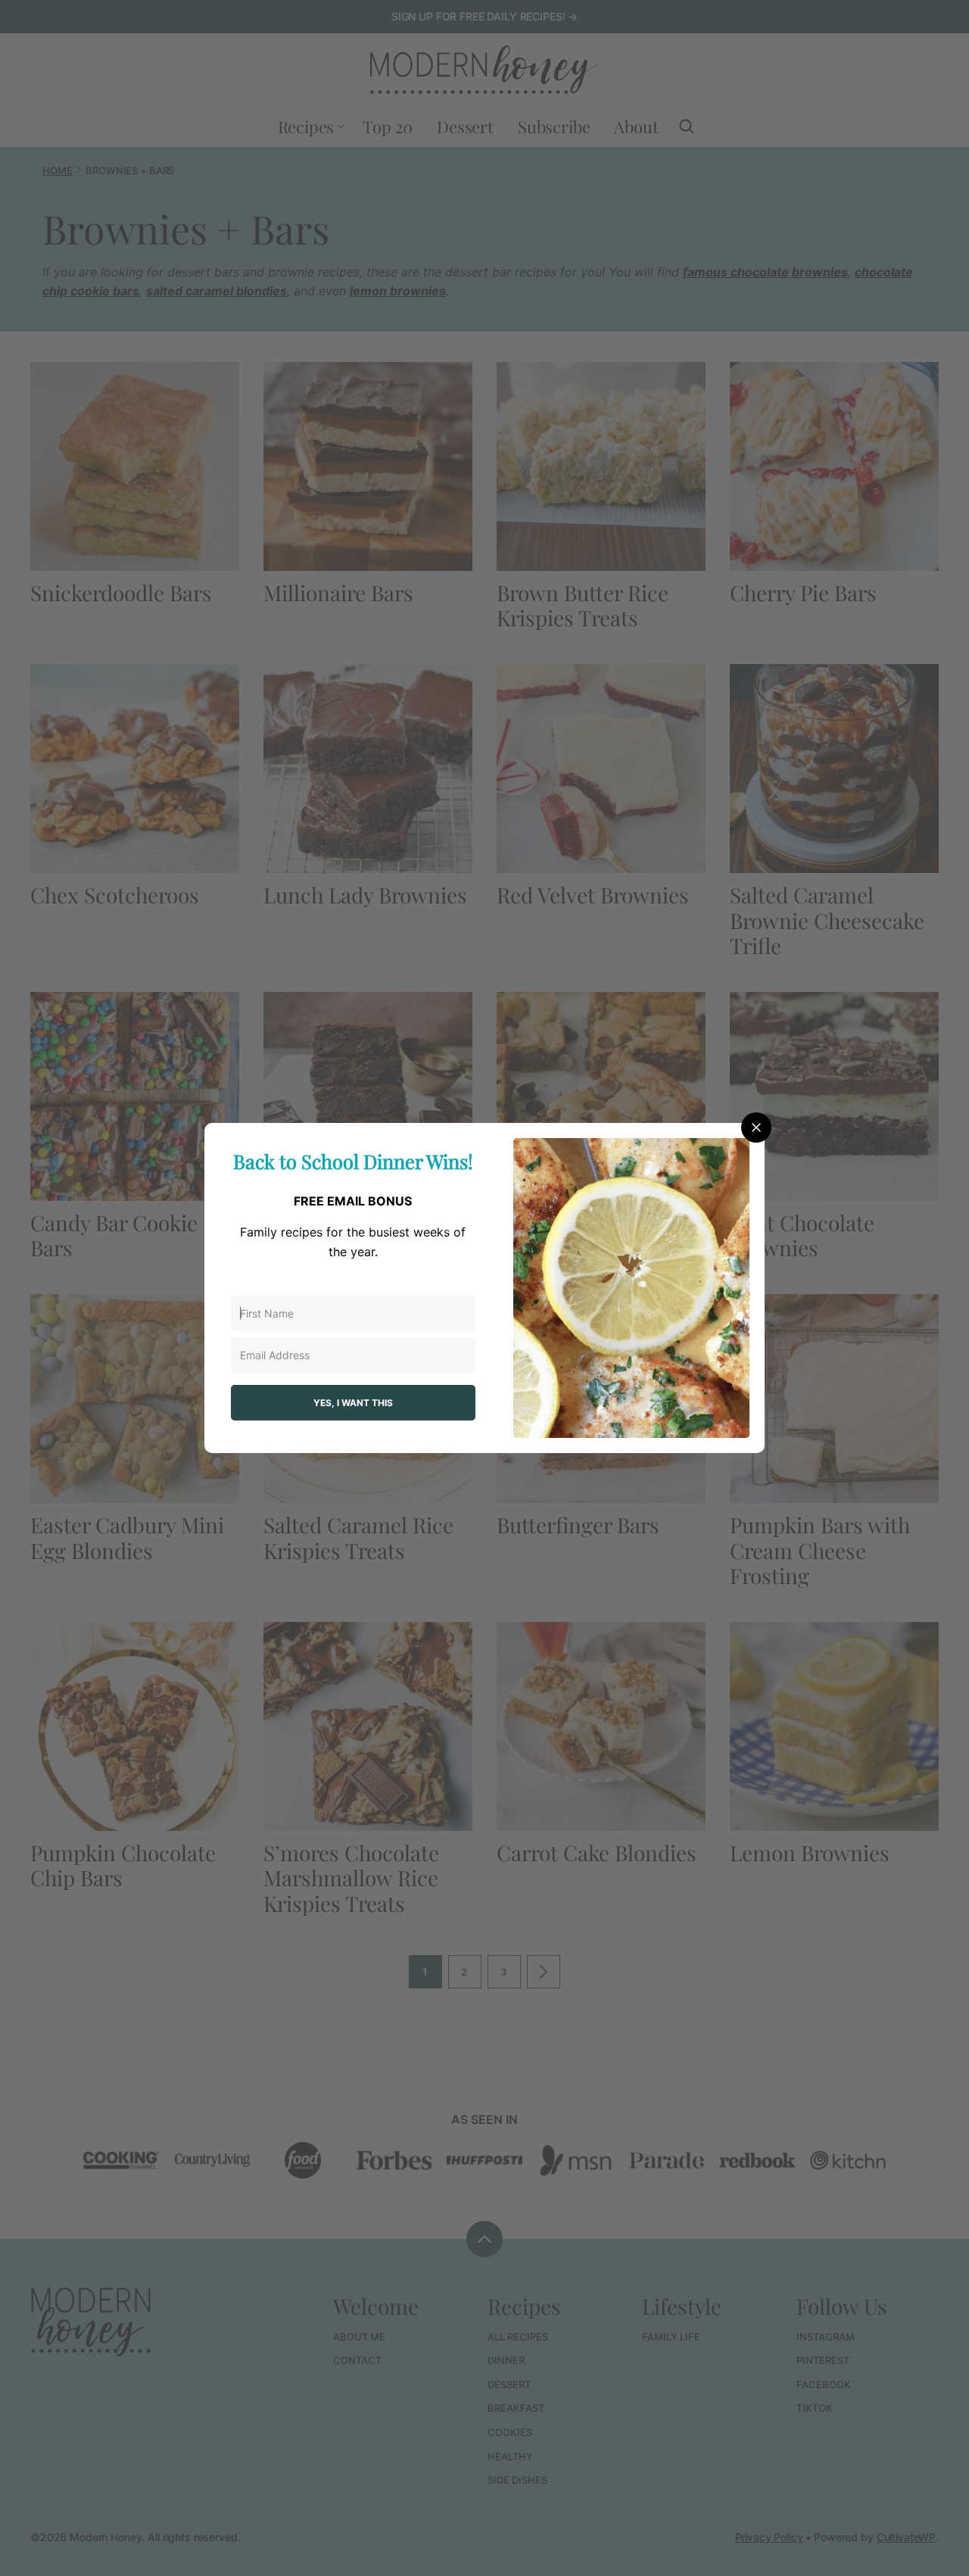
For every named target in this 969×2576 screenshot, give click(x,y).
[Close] (756, 1127)
